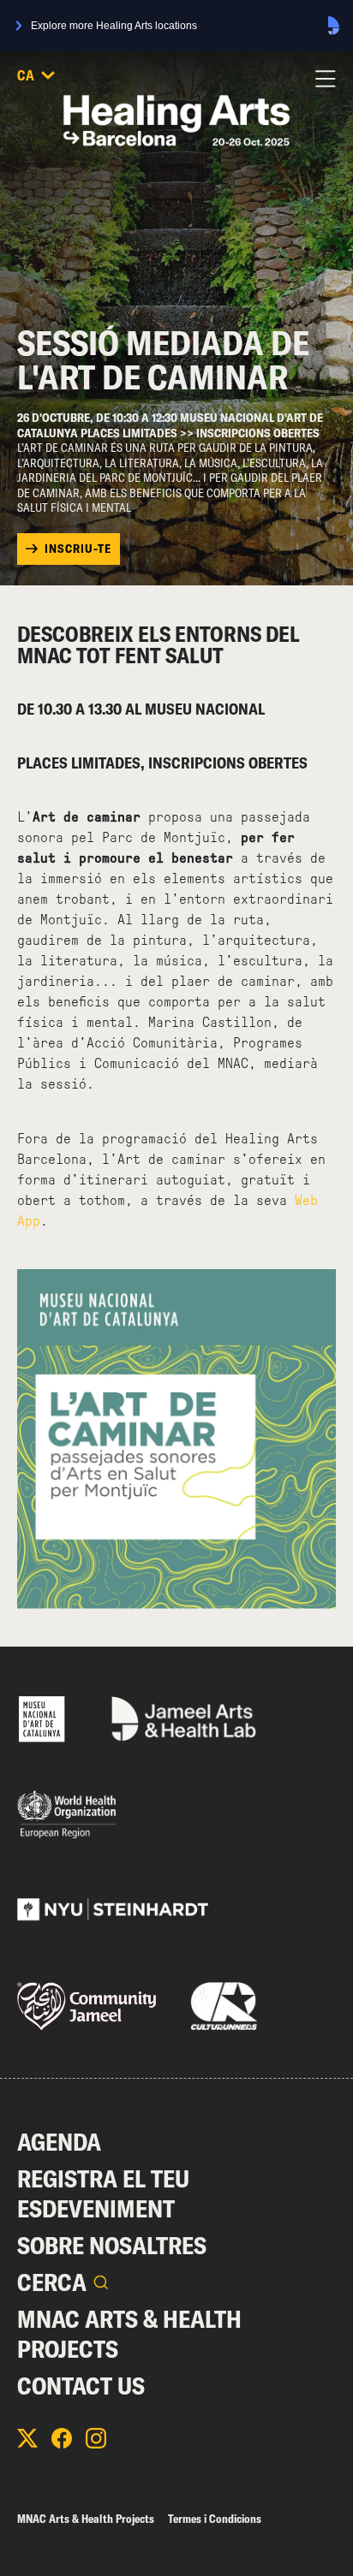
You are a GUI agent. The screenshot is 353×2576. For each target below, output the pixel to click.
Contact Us (81, 2386)
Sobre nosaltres (112, 2245)
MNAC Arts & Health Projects (129, 2334)
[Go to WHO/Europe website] (66, 1814)
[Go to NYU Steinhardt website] (113, 1910)
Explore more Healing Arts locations (114, 26)
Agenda (59, 2142)
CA (26, 75)
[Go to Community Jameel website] (87, 2006)
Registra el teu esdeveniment (103, 2193)
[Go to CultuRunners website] (224, 2006)
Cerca (52, 2282)
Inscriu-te (78, 549)
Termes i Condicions (215, 2519)
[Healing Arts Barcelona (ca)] (176, 121)
